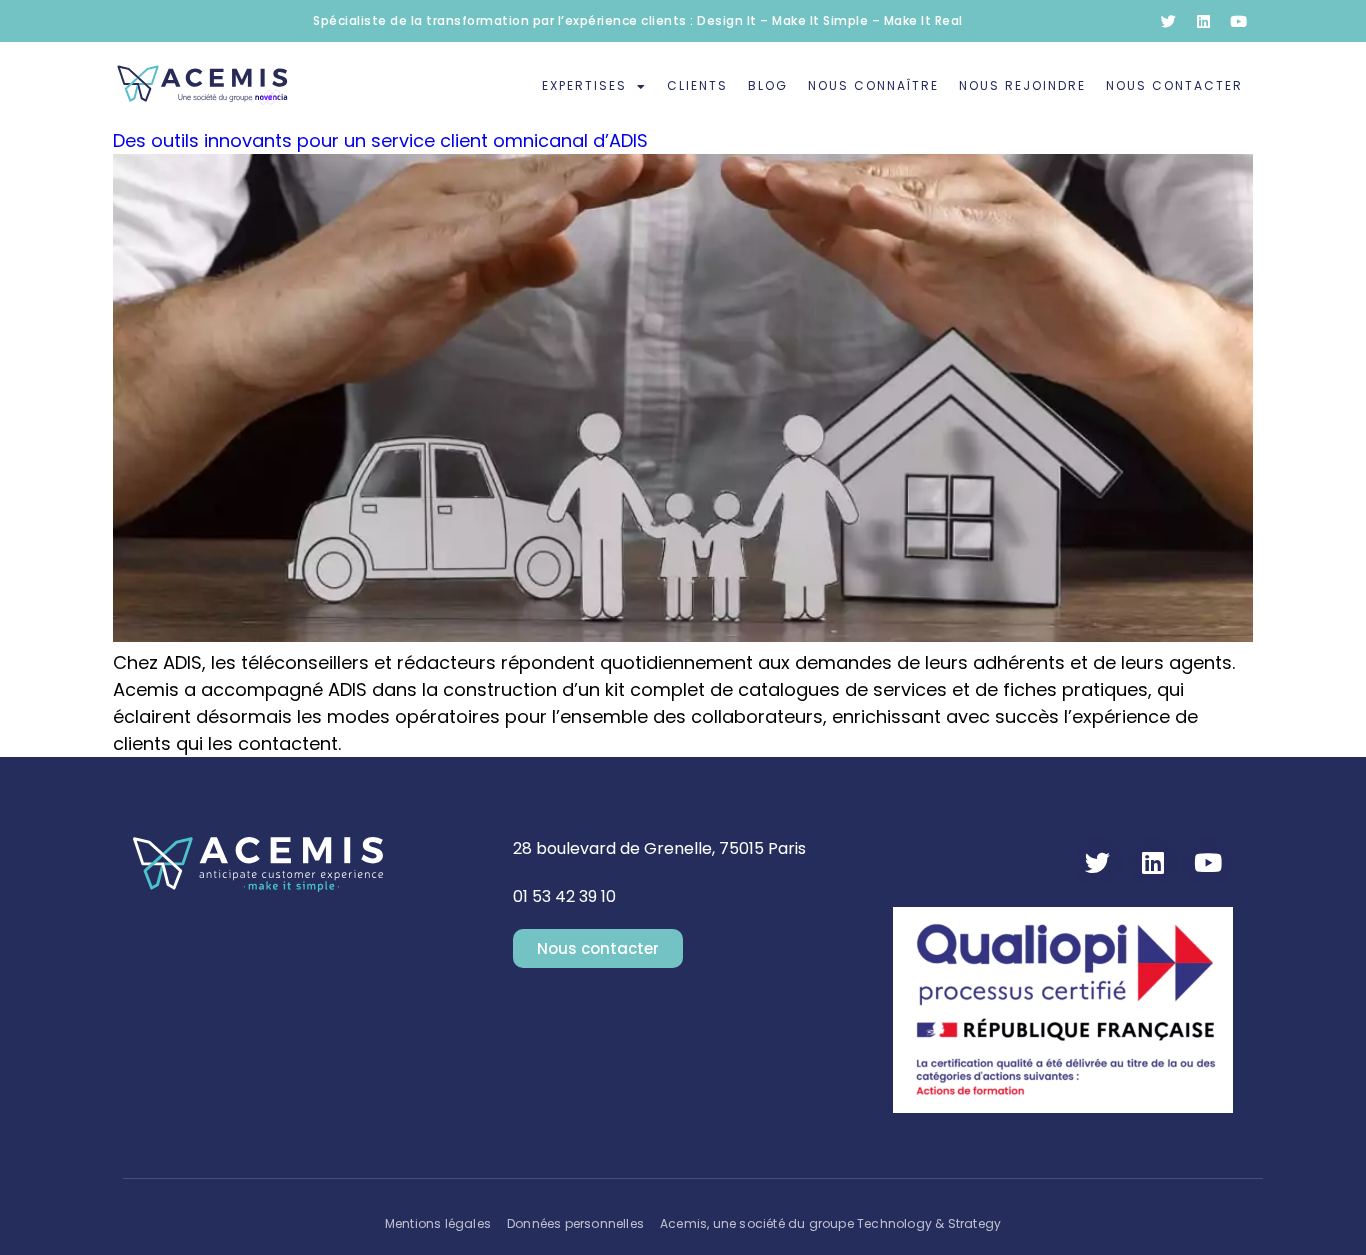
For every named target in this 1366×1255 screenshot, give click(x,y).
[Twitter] (1168, 21)
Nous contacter (1174, 85)
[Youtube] (1238, 21)
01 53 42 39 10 (564, 896)
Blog (768, 85)
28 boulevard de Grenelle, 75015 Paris (659, 848)
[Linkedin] (1203, 21)
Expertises (584, 85)
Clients (697, 85)
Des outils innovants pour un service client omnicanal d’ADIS (380, 140)
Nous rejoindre (1022, 85)
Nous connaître (873, 85)
